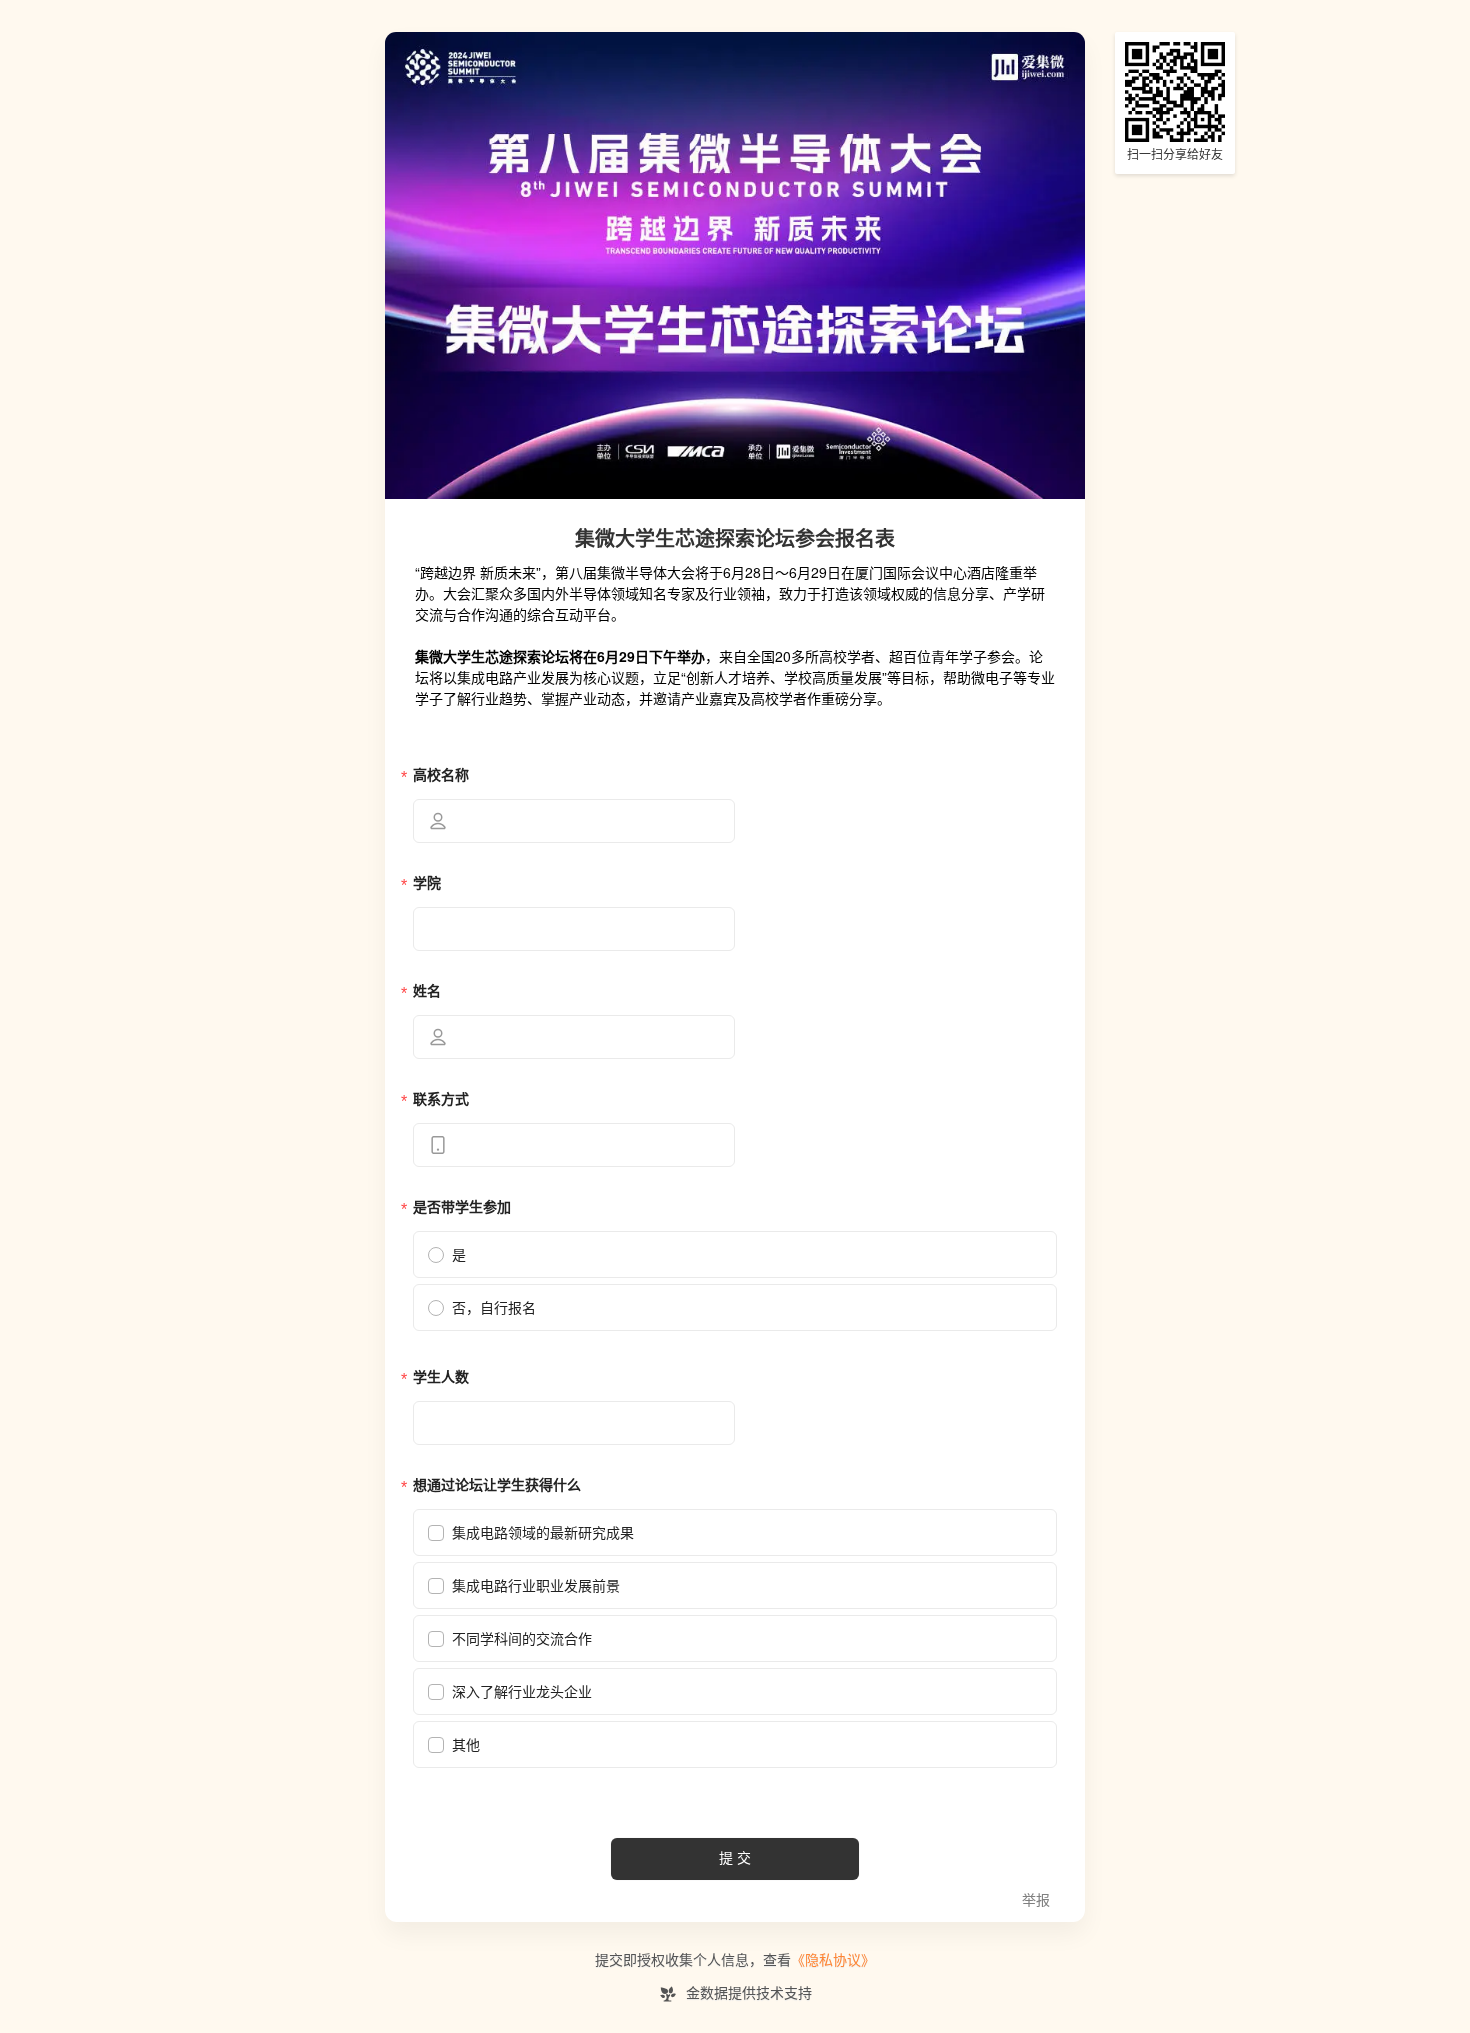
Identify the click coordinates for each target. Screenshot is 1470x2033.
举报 (1036, 1900)
